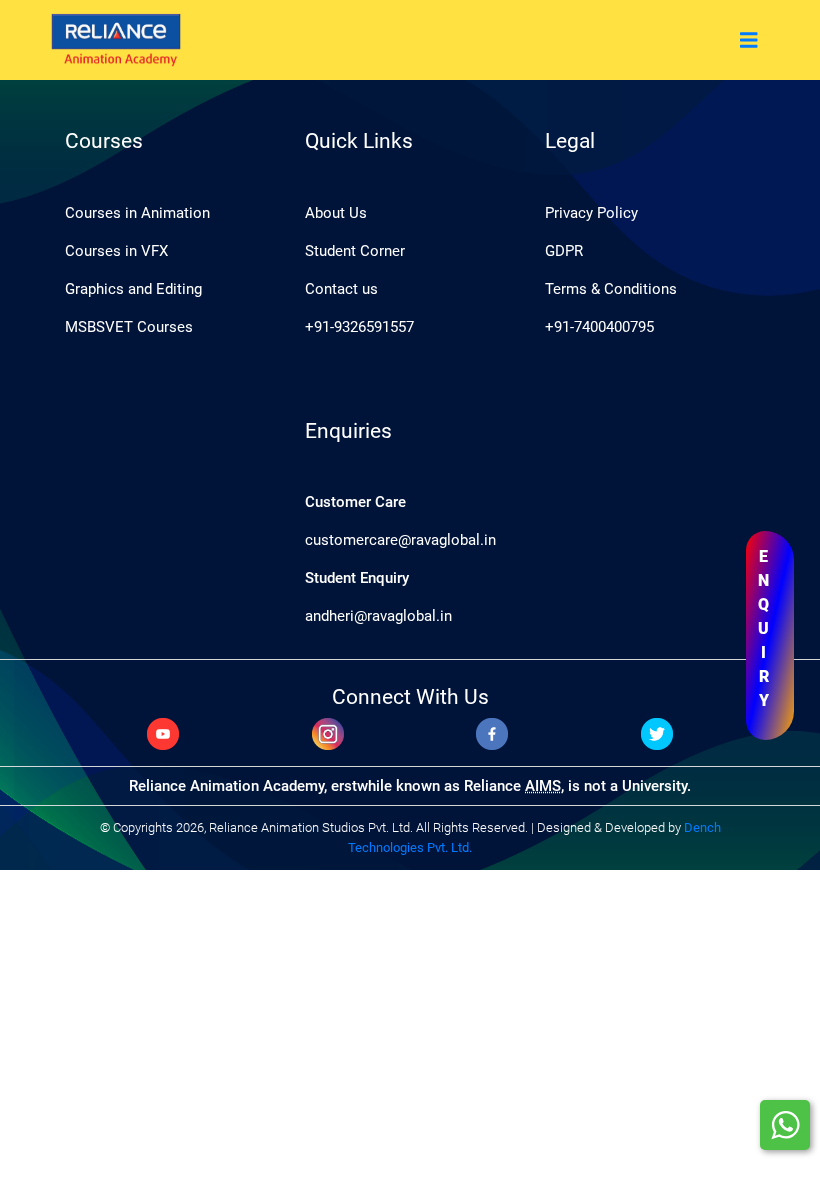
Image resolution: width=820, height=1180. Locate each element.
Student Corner (355, 251)
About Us (336, 213)
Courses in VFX (116, 251)
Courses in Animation (137, 213)
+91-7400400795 (599, 327)
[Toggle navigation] (749, 40)
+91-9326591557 (359, 327)
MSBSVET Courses (129, 327)
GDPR (564, 251)
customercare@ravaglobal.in (400, 540)
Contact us (341, 289)
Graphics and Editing (133, 289)
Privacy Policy (591, 213)
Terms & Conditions (611, 289)
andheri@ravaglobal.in (378, 616)
